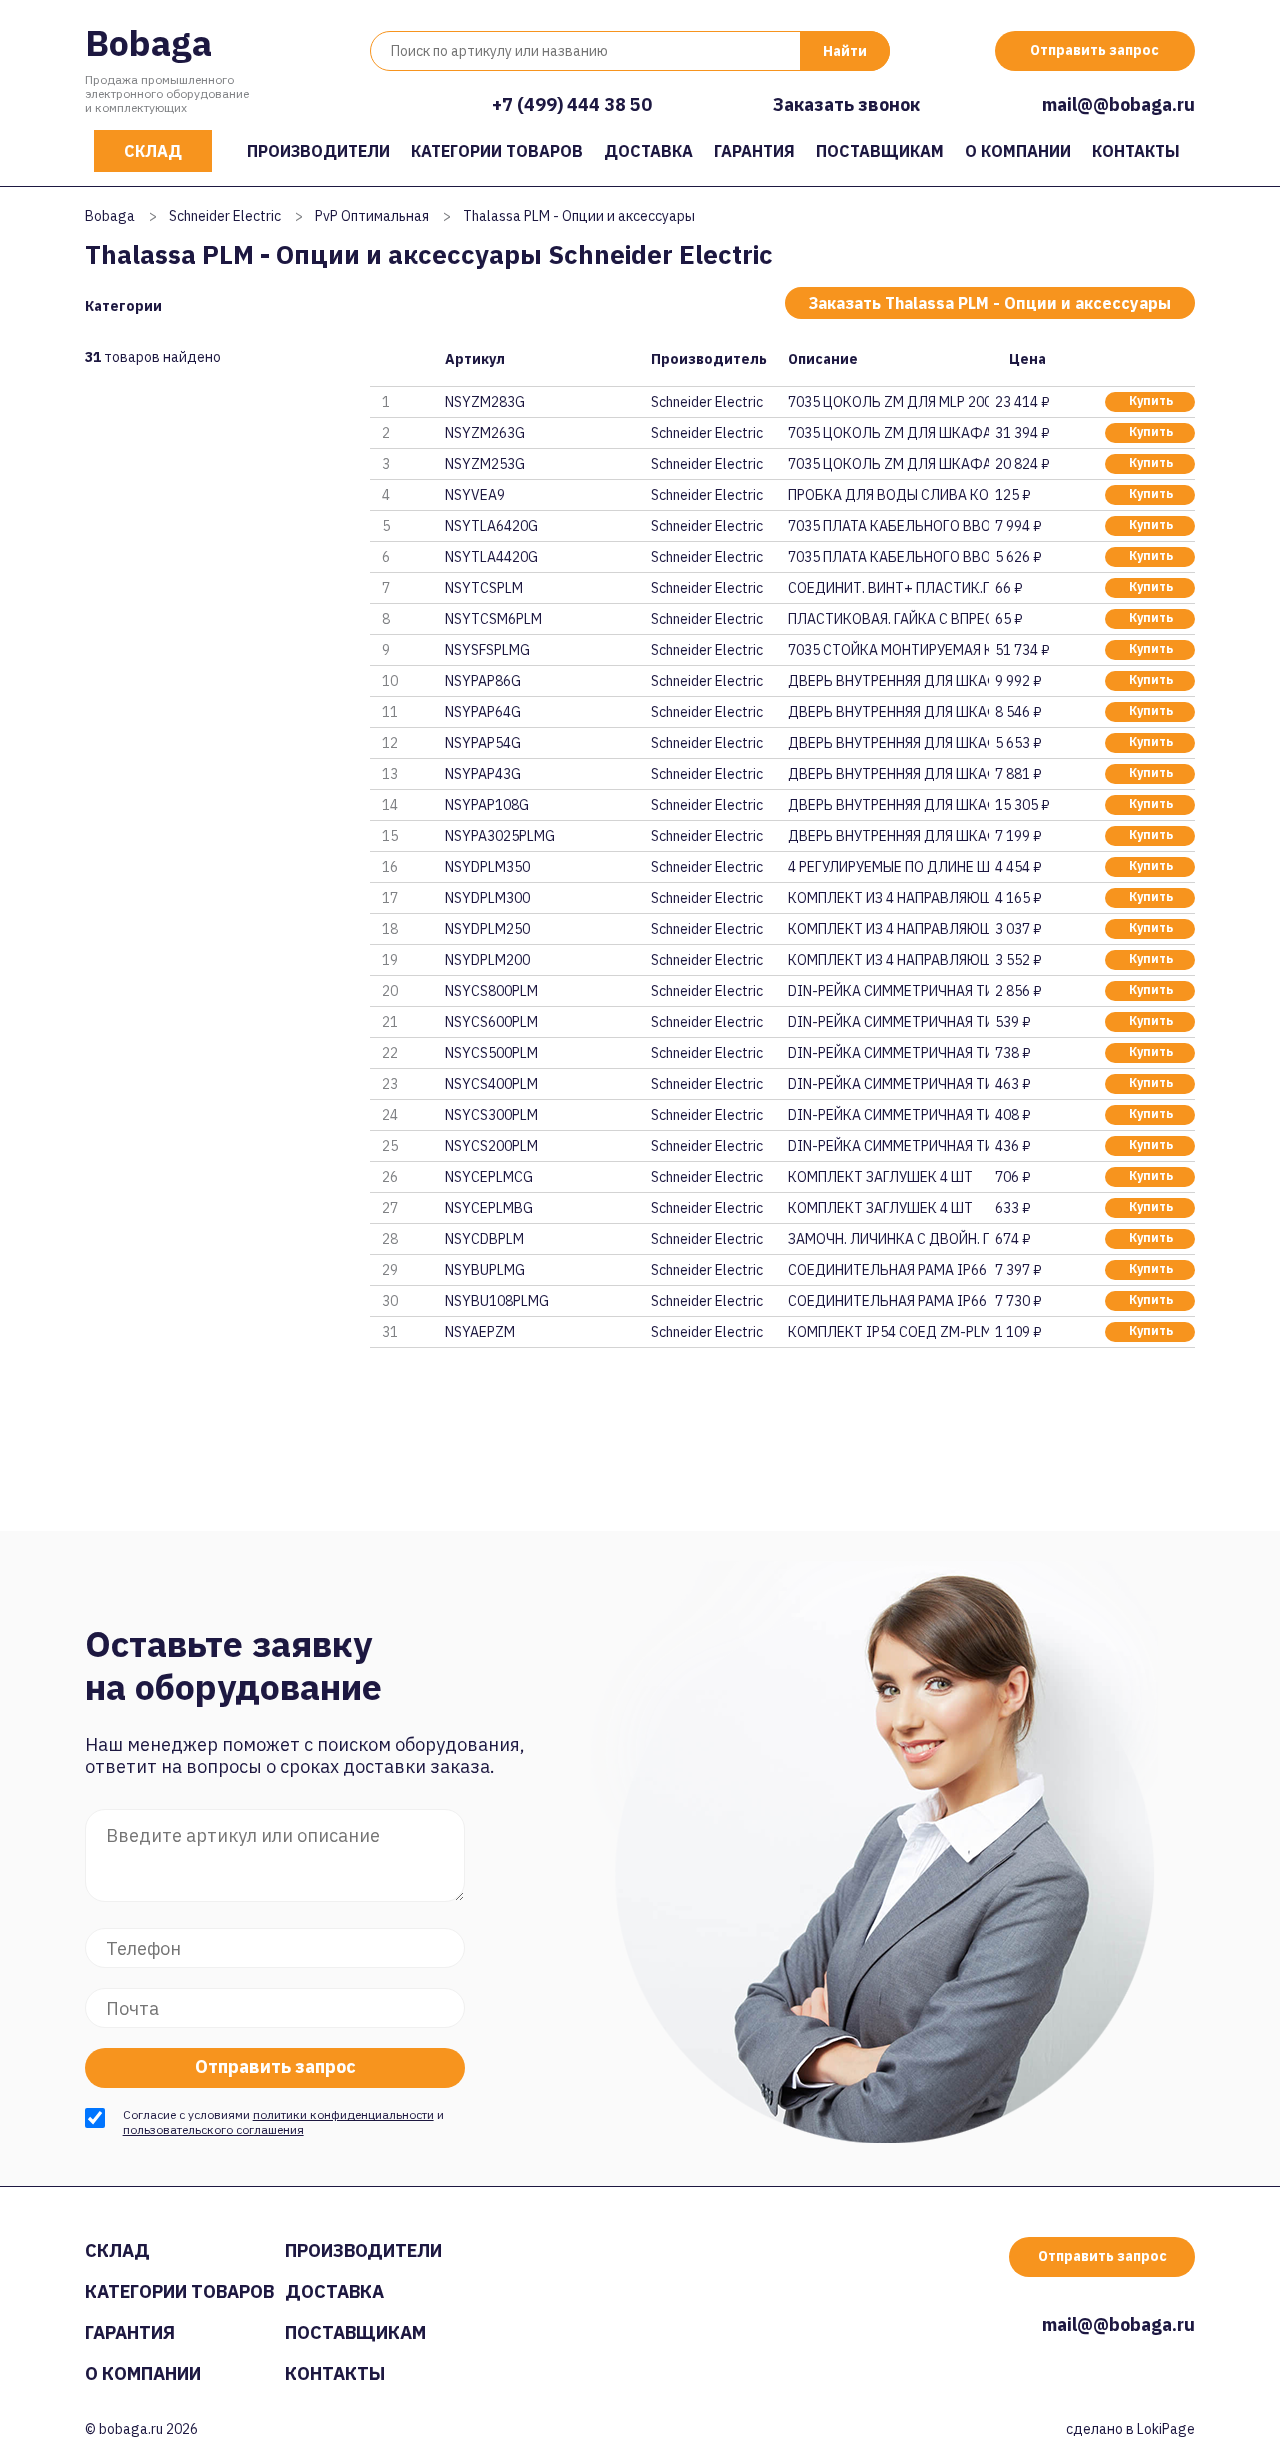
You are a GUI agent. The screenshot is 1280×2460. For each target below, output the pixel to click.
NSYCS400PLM (491, 1084)
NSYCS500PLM (491, 1053)
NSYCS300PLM (491, 1115)
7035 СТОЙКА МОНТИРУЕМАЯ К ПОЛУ (888, 650)
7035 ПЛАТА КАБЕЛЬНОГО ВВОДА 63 (888, 526)
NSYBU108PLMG (497, 1301)
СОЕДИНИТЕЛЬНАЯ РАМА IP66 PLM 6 (888, 1301)
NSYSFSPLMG (487, 650)
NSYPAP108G (487, 805)
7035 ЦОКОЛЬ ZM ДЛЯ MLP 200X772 (888, 402)
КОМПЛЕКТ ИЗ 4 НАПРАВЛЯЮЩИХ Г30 (888, 898)
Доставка (648, 151)
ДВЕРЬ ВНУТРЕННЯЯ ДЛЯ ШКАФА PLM (888, 681)
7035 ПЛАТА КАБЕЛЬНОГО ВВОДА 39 (888, 557)
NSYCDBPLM (484, 1239)
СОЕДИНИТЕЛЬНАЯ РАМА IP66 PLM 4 (888, 1270)
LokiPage (1166, 2429)
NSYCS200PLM (491, 1146)
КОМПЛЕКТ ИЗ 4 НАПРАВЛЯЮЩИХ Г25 (888, 929)
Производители (318, 151)
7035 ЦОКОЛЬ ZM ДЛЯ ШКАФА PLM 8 (888, 433)
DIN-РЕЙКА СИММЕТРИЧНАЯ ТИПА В (888, 991)
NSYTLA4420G (491, 557)
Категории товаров (497, 151)
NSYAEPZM (480, 1332)
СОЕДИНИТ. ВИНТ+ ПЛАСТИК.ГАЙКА (888, 588)
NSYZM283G (485, 402)
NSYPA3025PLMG (500, 836)
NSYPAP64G (483, 712)
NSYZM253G (485, 464)
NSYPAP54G (483, 743)
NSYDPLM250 (487, 929)
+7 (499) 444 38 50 (572, 104)
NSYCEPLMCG (489, 1177)
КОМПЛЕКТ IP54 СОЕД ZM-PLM (888, 1332)
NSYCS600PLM (491, 1022)
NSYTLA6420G (491, 526)
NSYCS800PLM (491, 991)
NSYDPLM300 (487, 898)
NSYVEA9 (475, 495)
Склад (153, 151)
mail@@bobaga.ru (1118, 104)
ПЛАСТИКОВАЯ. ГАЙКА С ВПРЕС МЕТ (888, 619)
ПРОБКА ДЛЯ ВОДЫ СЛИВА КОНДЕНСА (888, 495)
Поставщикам (880, 151)
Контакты (1136, 151)
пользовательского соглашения (213, 2129)
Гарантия (754, 151)
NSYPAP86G (483, 681)
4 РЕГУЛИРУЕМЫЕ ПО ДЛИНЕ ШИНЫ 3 (888, 867)
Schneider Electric (225, 216)
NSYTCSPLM (484, 588)
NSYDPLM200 (487, 960)
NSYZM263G (485, 433)
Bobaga (148, 42)
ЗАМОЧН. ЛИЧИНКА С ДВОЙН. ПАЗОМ (888, 1239)
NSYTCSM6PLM (493, 619)
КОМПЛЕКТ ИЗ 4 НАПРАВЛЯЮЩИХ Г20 (888, 960)
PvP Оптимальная (372, 216)
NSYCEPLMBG (489, 1208)
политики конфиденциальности (343, 2114)
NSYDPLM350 (487, 867)
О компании (1018, 151)
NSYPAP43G (483, 774)
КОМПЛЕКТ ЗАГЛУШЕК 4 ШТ (880, 1177)
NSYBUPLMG (485, 1270)
